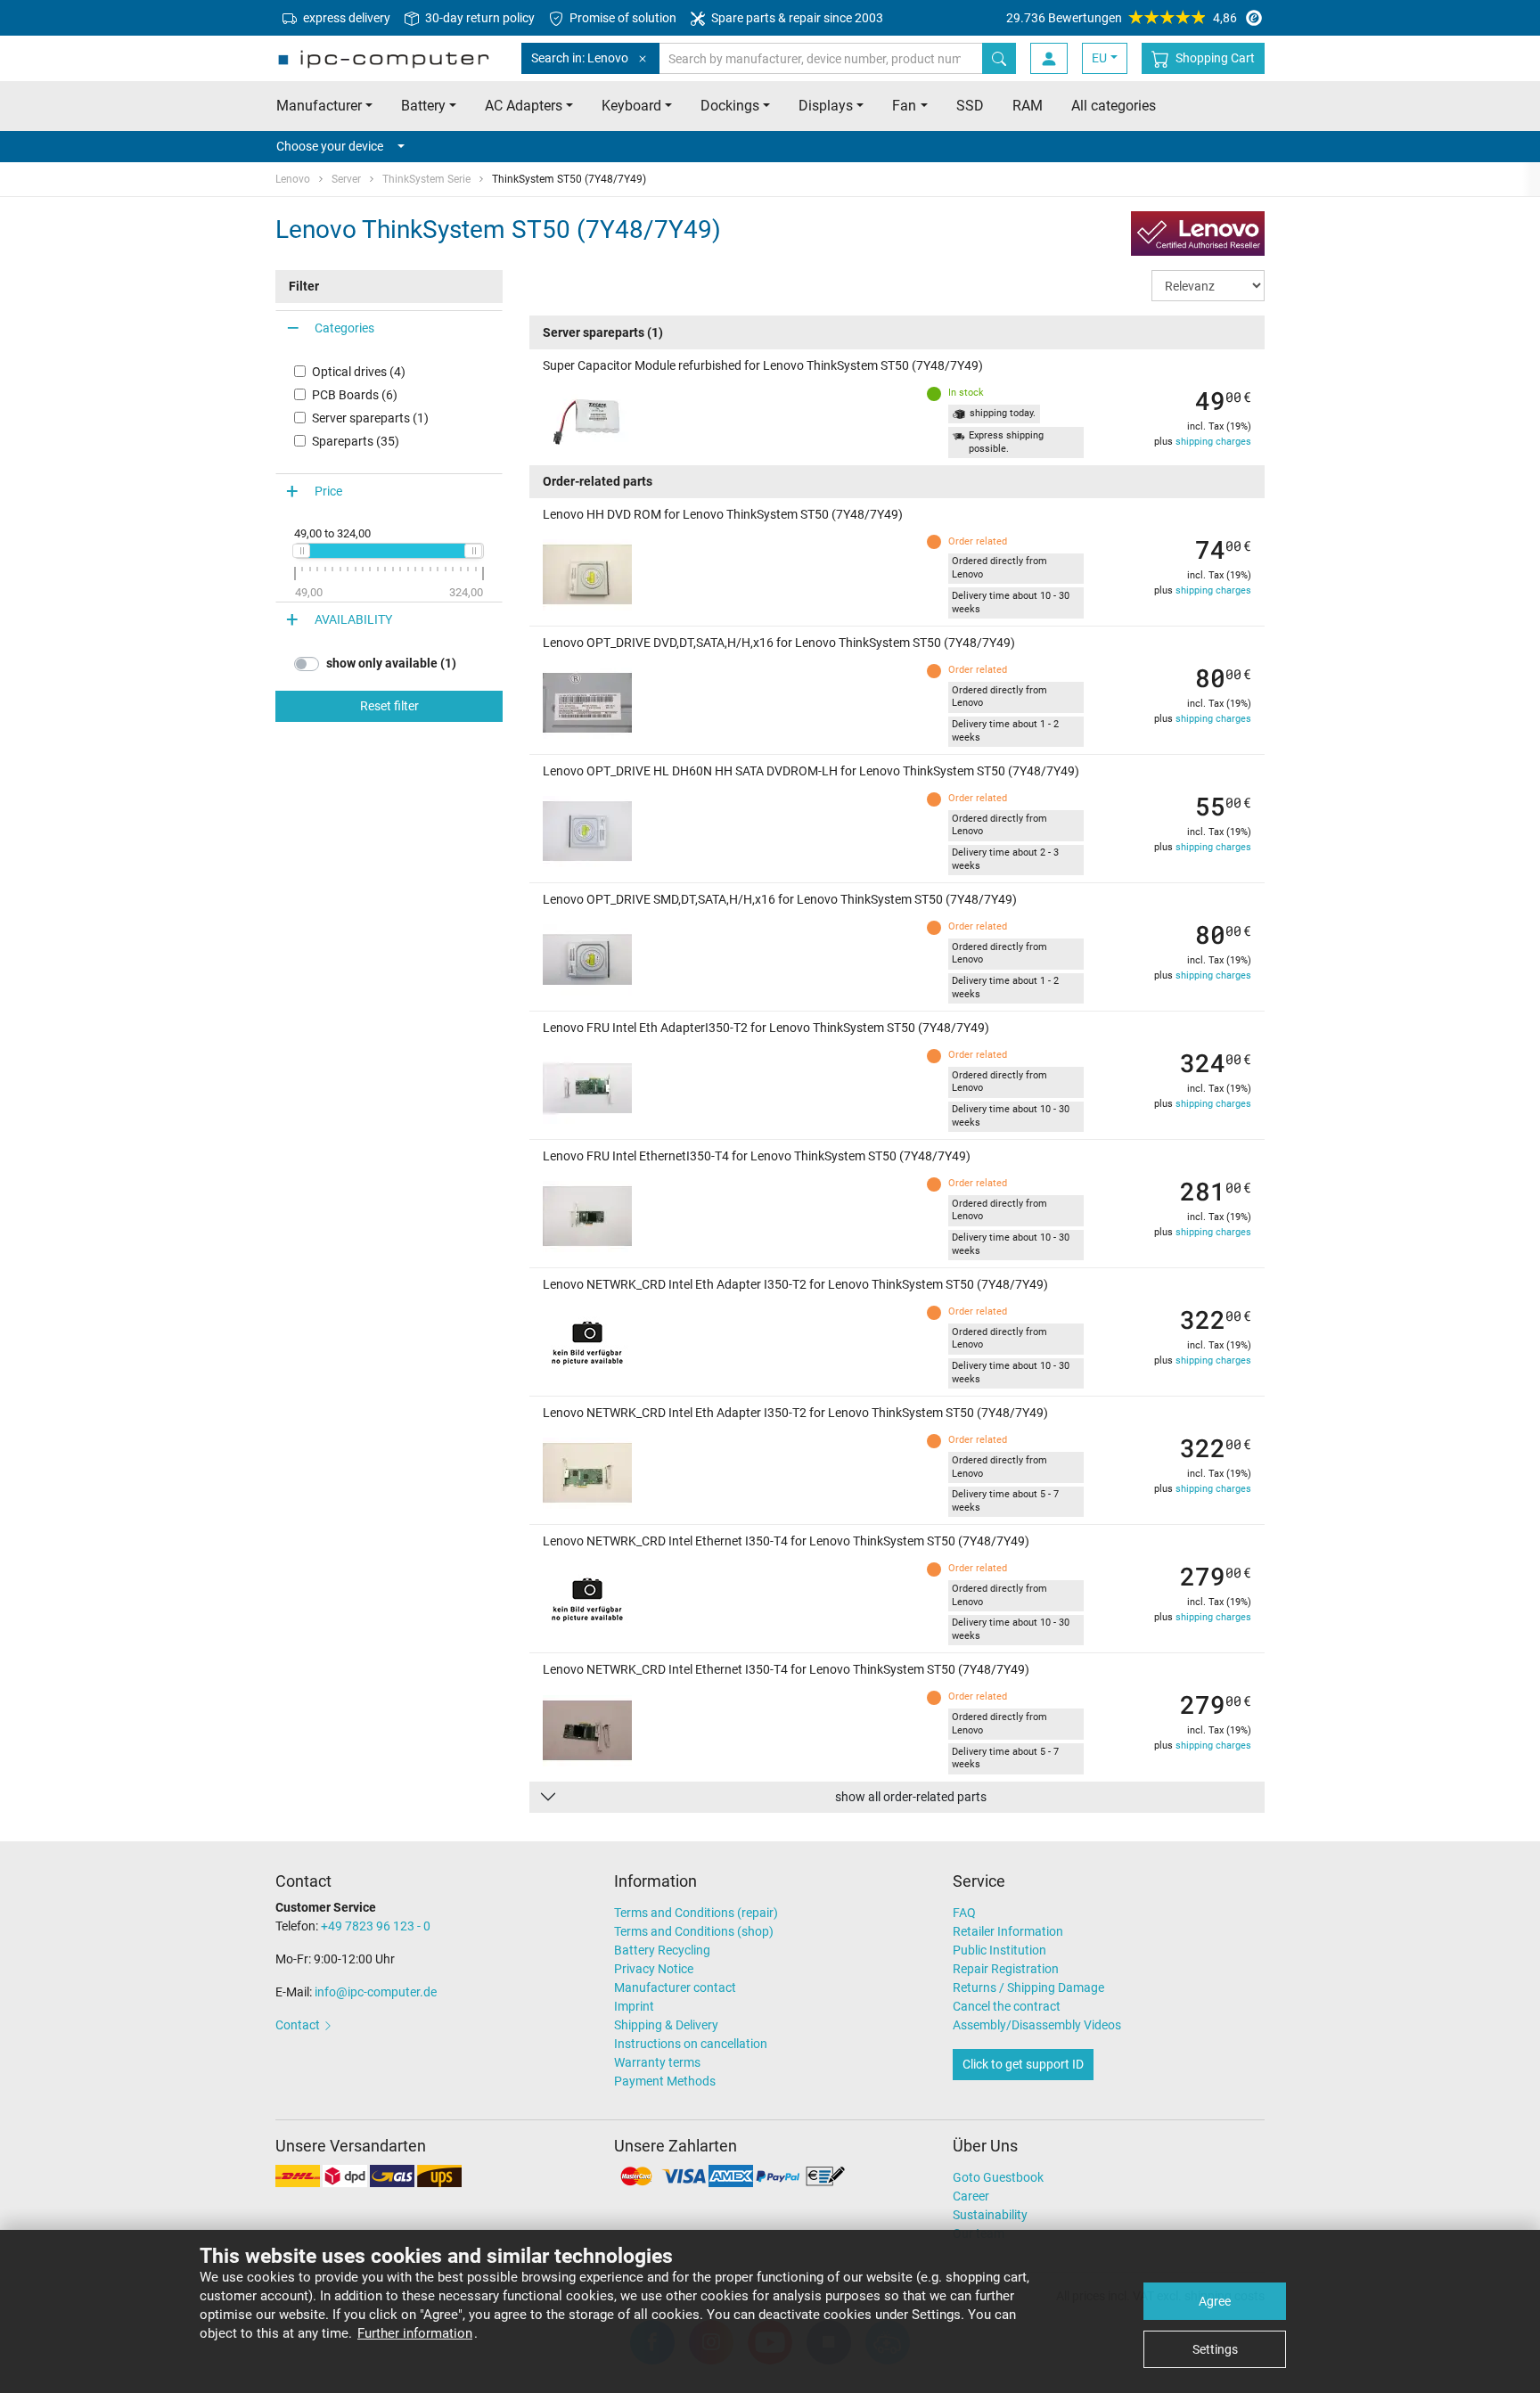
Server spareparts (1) (370, 418)
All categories (1114, 106)
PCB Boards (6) (355, 395)
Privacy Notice (654, 1969)
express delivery (345, 18)
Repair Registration (1006, 1969)
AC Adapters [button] (524, 106)
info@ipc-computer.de (376, 1992)
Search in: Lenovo (580, 58)
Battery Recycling (662, 1950)
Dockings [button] (730, 106)
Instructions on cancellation (691, 2044)
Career (971, 2196)
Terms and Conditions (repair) (696, 1913)
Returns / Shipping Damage (1028, 1987)
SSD (970, 106)
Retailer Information (1008, 1931)
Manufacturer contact (675, 1987)
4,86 (1122, 18)
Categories (344, 328)
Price (328, 491)
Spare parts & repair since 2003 (796, 18)
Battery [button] (423, 106)
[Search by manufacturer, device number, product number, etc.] (999, 58)
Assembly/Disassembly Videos (1037, 2025)
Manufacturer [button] (319, 106)
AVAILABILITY (353, 619)
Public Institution (999, 1950)
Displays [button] (826, 106)
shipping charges (1213, 442)
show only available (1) (391, 663)
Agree (1215, 2301)
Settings (1215, 2349)
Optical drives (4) (359, 372)
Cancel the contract (1007, 2006)
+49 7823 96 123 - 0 (376, 1926)
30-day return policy (479, 18)
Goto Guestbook (998, 2177)
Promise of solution (622, 18)
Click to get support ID (1023, 2064)
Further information (415, 2333)
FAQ (964, 1913)
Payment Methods (665, 2081)
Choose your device (330, 146)
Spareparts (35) (356, 441)
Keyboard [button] (631, 106)
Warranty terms (657, 2062)
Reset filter (389, 706)
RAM (1028, 106)
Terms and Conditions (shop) (694, 1931)
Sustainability (990, 2215)
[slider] (301, 551)
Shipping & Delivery (666, 2025)
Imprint (634, 2006)
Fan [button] (904, 106)
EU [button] (1099, 58)
